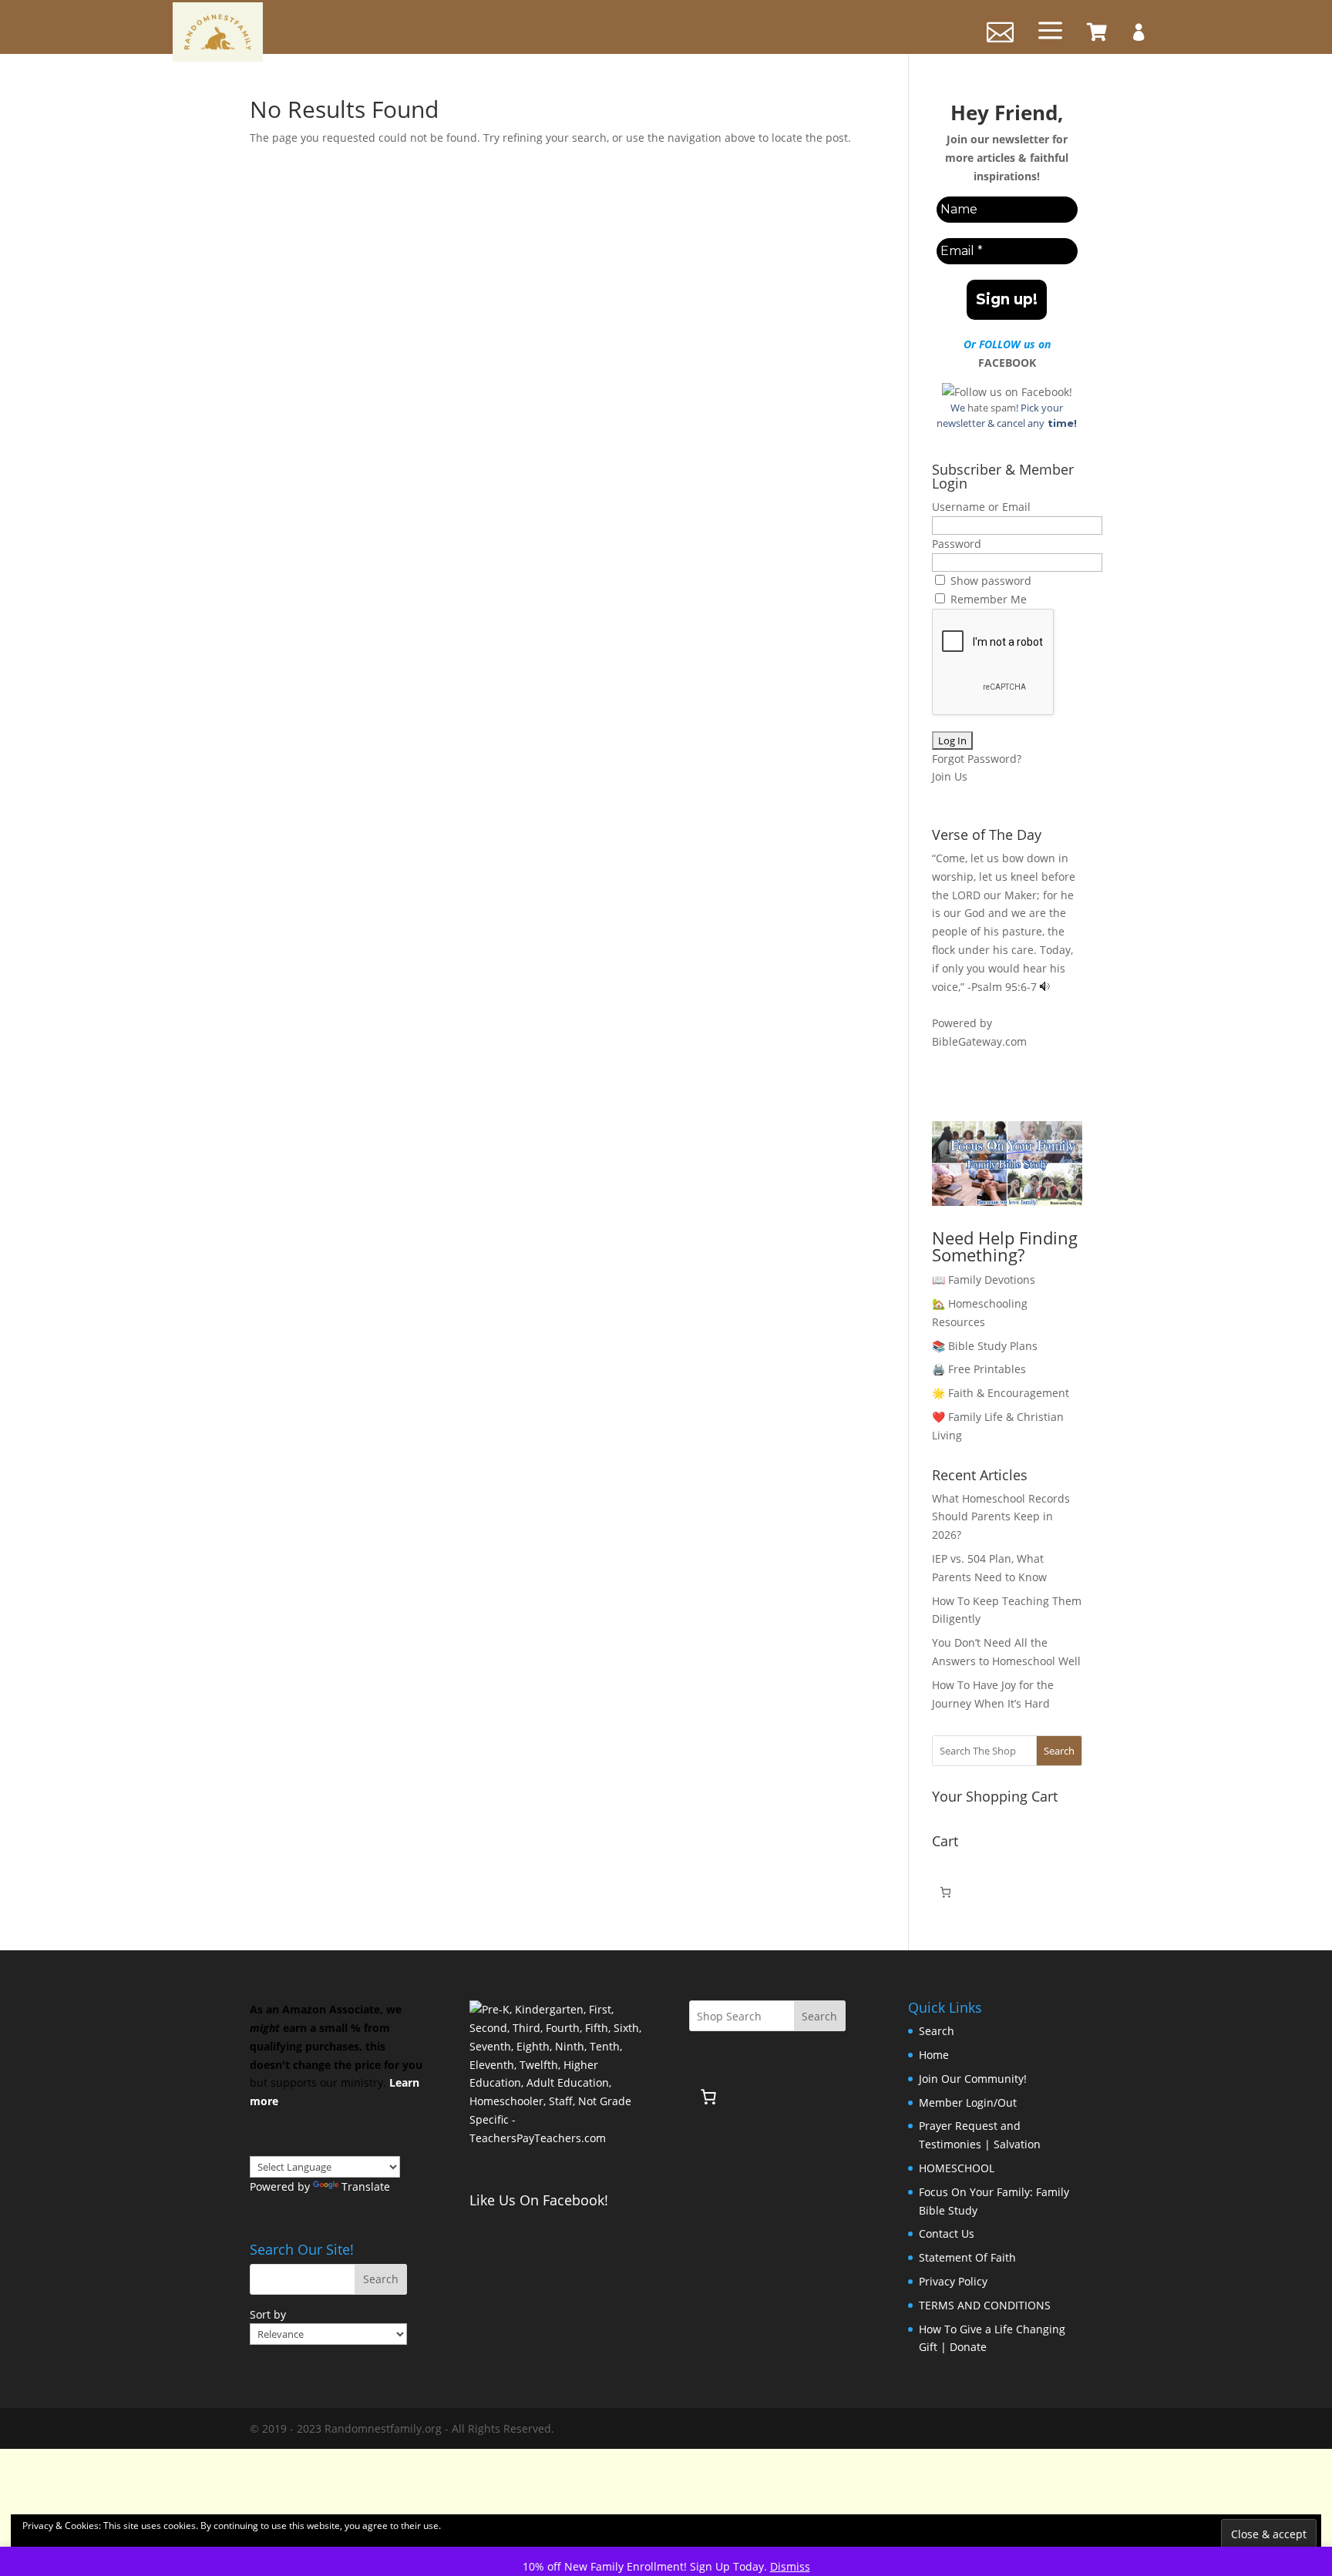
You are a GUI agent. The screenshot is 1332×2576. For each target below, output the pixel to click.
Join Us (950, 776)
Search (1059, 1751)
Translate (366, 2186)
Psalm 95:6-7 (1004, 987)
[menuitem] (1097, 32)
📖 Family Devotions (984, 1280)
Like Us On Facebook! (539, 2200)
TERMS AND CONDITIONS (985, 2305)
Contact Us (947, 2233)
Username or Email (981, 507)
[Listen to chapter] (1045, 987)
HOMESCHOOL (957, 2168)
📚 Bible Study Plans (985, 1346)
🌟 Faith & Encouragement (1001, 1393)
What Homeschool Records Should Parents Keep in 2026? (1001, 1517)
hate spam (992, 408)
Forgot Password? (977, 759)
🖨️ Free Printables (979, 1369)
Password (957, 544)
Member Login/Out (968, 2102)
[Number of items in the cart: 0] (945, 1892)
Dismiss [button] (790, 2566)
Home (934, 2055)
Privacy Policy (953, 2281)
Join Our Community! (973, 2079)
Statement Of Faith (967, 2257)
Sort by (268, 2314)
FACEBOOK (1007, 363)
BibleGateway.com (979, 1041)
